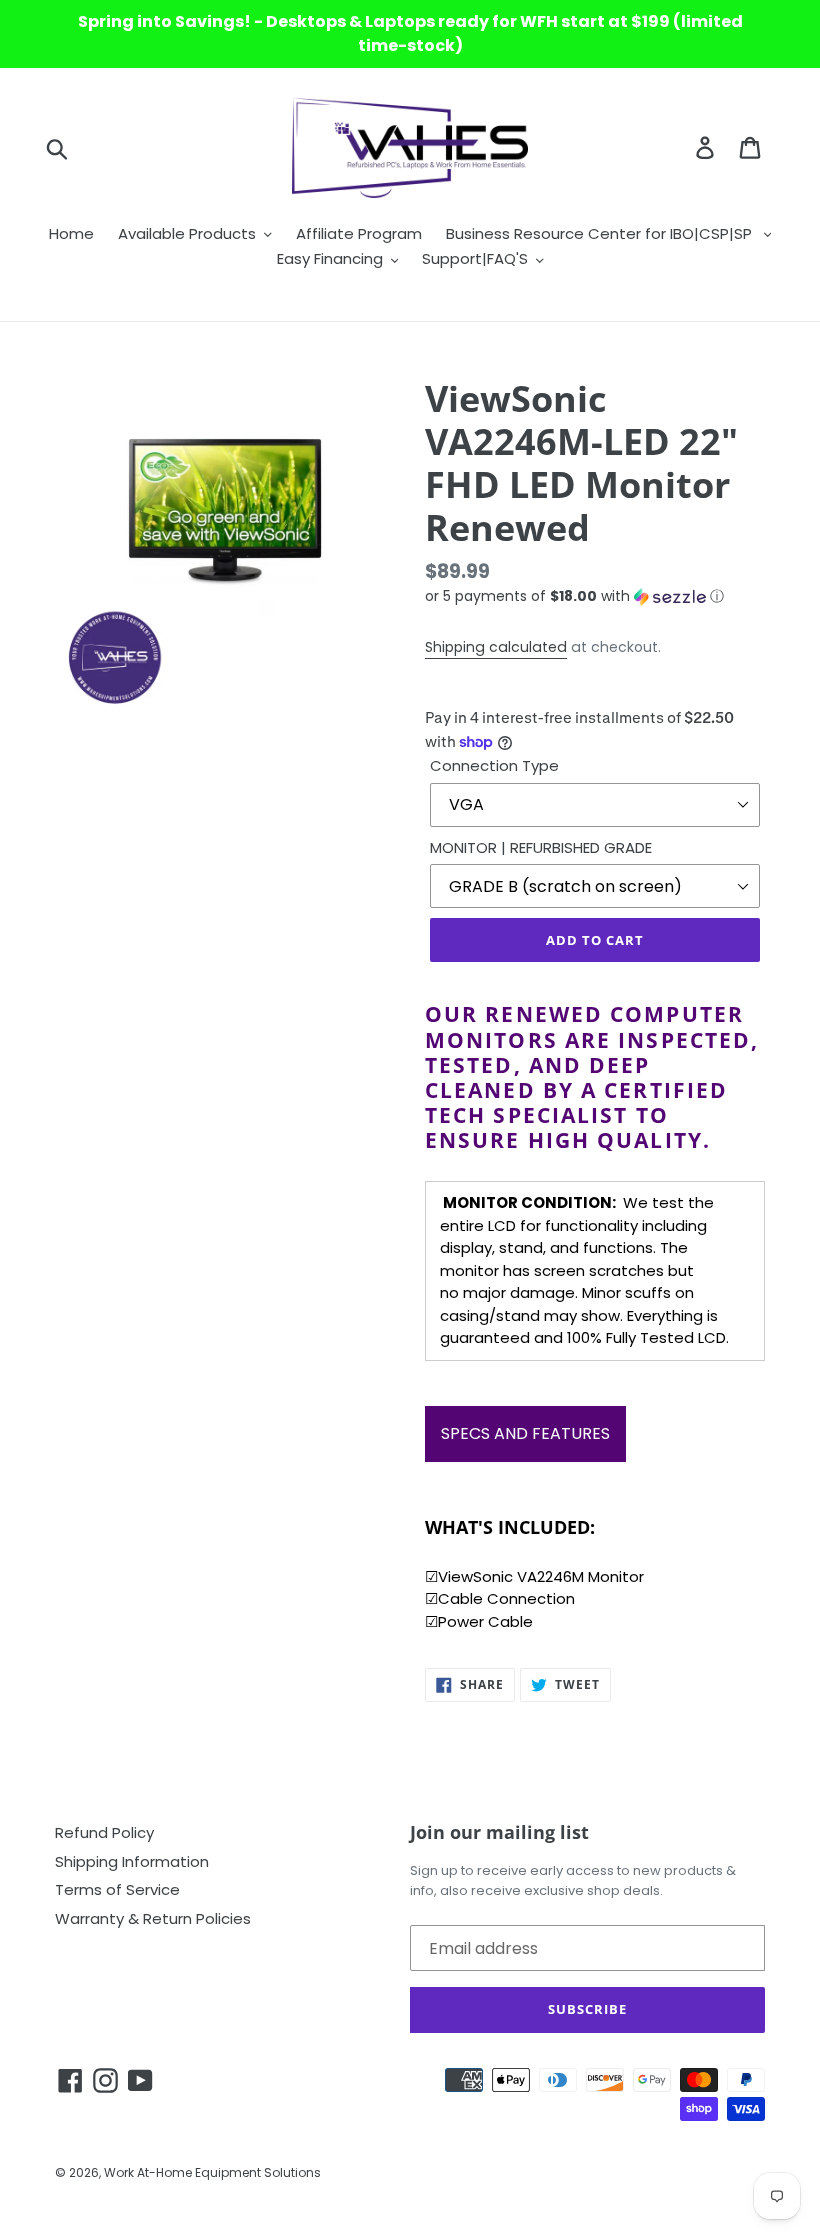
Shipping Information (132, 1861)
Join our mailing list (499, 1833)
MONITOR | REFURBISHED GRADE (541, 847)
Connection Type (494, 765)
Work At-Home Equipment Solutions (212, 2172)
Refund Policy (104, 1832)
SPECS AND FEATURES (525, 1433)
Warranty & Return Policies (153, 1918)
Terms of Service (117, 1889)
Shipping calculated (496, 647)
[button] (595, 596)
